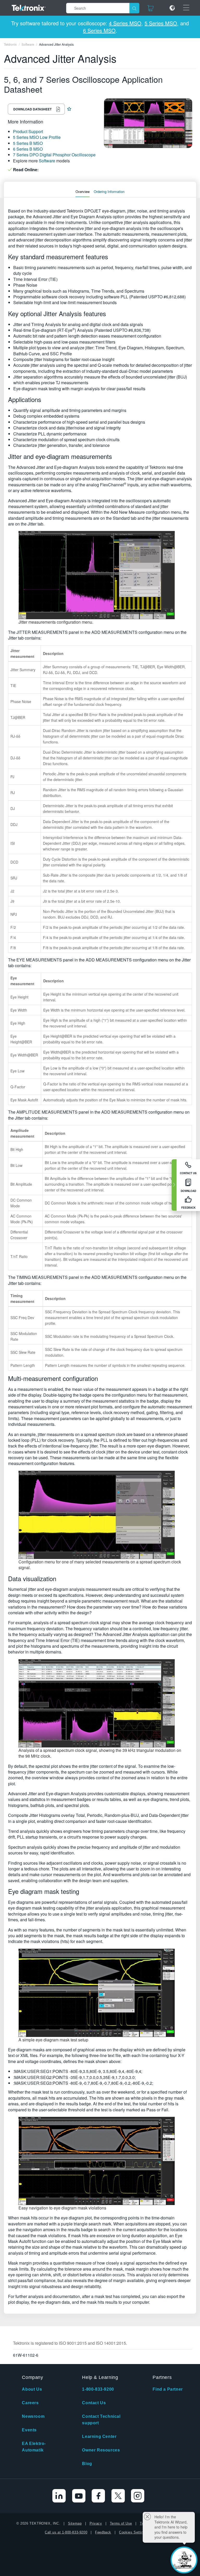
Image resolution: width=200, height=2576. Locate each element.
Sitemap (75, 2523)
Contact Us (94, 2403)
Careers (30, 2403)
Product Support (28, 131)
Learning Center (99, 2436)
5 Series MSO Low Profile (37, 137)
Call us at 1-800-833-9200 (66, 2532)
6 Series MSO (99, 30)
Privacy (96, 2523)
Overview (83, 191)
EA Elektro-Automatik (34, 2447)
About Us (32, 2389)
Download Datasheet (32, 109)
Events (29, 2430)
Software (47, 161)
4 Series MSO (125, 23)
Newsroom (33, 2416)
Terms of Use (121, 2523)
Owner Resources (101, 2450)
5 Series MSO (161, 23)
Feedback (103, 2532)
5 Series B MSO (28, 143)
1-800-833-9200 (98, 2389)
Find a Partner (168, 2389)
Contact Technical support (101, 2420)
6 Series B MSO (28, 149)
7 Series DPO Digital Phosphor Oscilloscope (54, 155)
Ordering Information (109, 191)
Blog (87, 2464)
